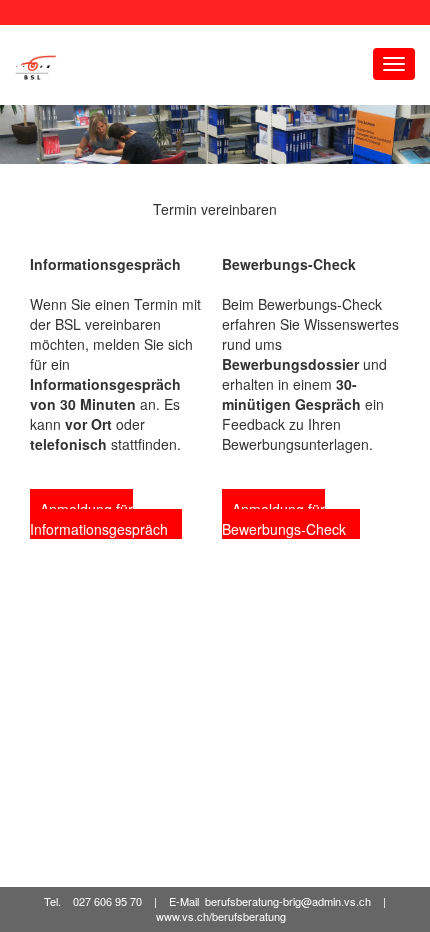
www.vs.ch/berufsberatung (221, 917)
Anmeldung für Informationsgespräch (101, 519)
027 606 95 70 (107, 901)
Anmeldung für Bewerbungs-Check (286, 519)
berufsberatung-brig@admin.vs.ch (288, 901)
